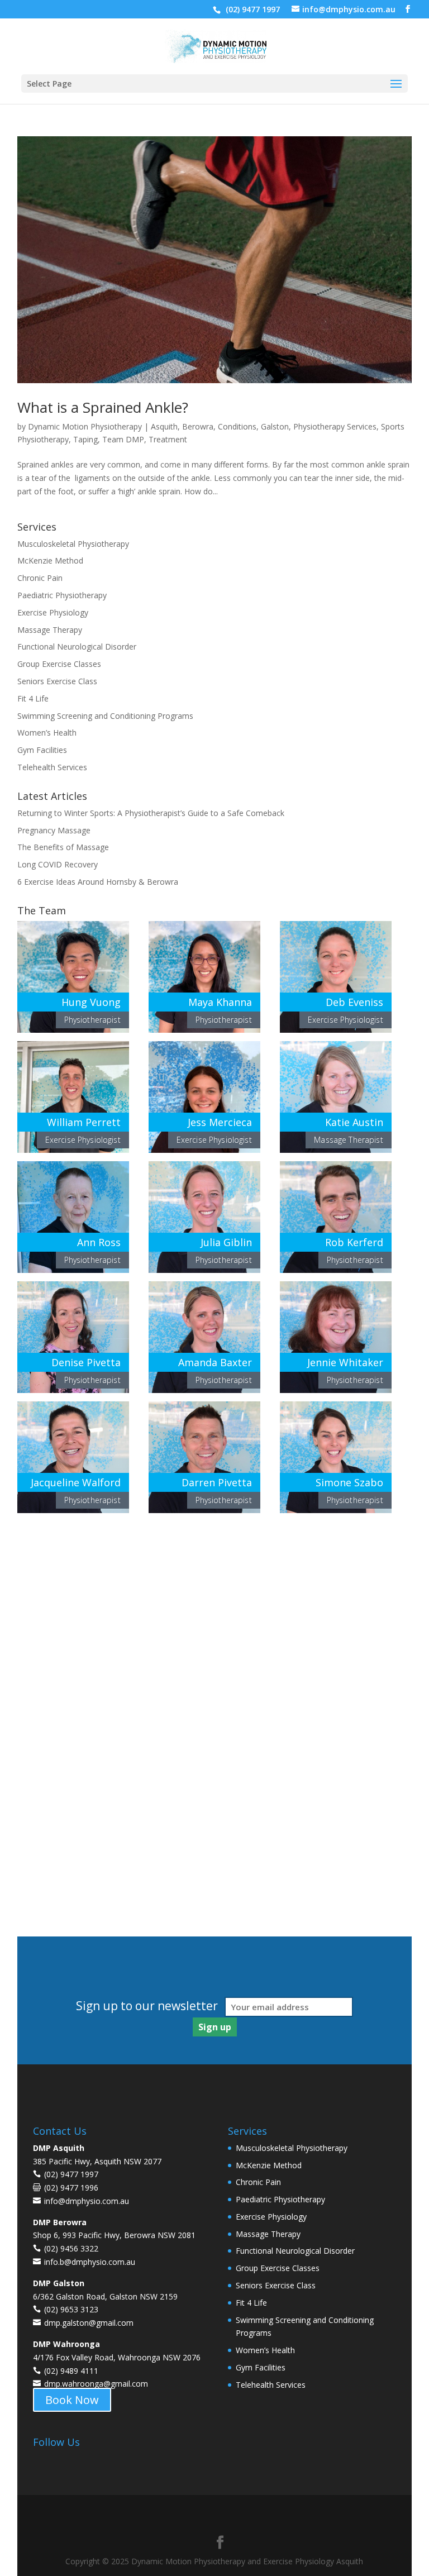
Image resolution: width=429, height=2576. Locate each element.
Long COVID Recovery (58, 864)
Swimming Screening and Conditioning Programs (105, 716)
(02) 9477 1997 (252, 9)
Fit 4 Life (33, 698)
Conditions (237, 426)
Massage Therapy (50, 630)
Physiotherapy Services (335, 426)
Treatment (168, 439)
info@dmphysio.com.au (87, 2201)
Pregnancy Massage (54, 830)
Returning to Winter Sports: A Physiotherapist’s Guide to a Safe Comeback (151, 813)
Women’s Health (47, 733)
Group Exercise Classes (59, 664)
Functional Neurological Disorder (77, 647)
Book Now (72, 2400)
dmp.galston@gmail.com (89, 2323)
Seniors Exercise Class (57, 681)
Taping (85, 439)
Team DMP (123, 439)
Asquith (164, 426)
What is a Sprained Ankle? (103, 407)
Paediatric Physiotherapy (62, 595)
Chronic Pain (40, 578)
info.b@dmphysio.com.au (90, 2262)
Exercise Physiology (53, 612)
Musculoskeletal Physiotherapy (73, 544)
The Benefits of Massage (63, 847)
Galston (275, 426)
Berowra (198, 426)
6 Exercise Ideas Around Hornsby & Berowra (98, 882)
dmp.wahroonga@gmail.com (96, 2384)
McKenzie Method (50, 560)
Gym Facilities (42, 750)
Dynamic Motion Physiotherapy (85, 426)
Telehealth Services (52, 767)
